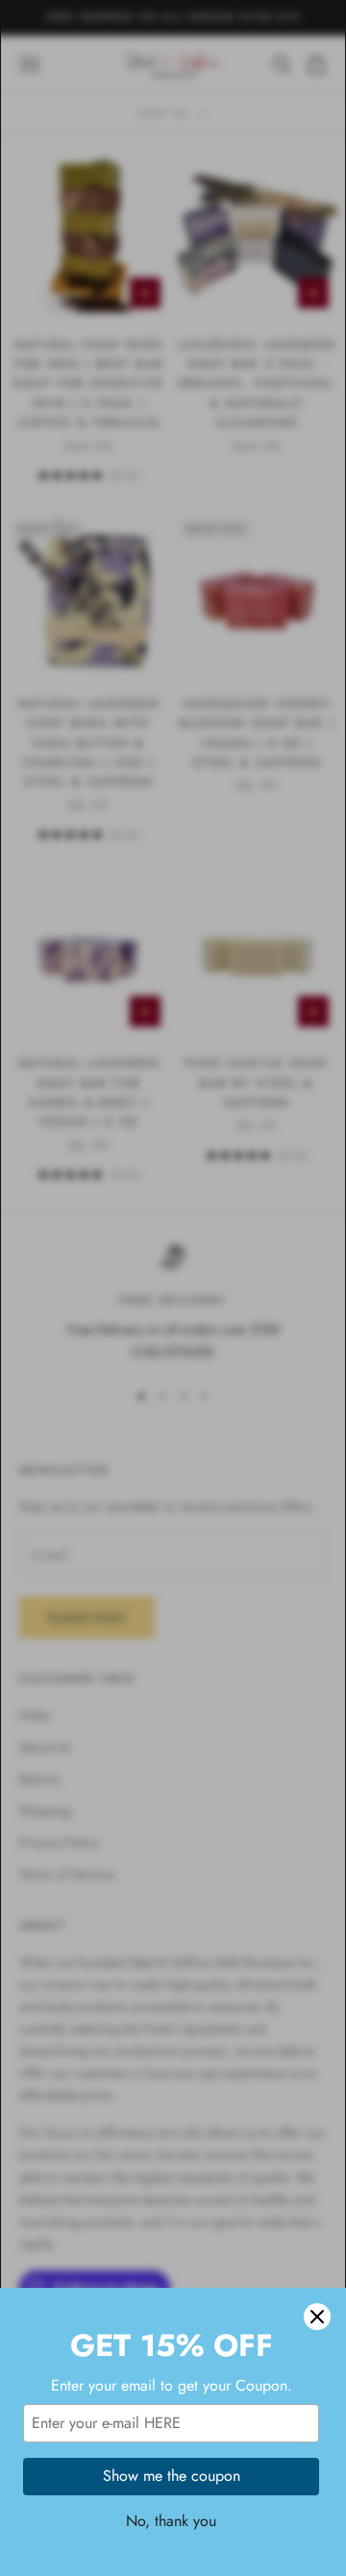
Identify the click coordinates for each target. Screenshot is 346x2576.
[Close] (317, 2317)
